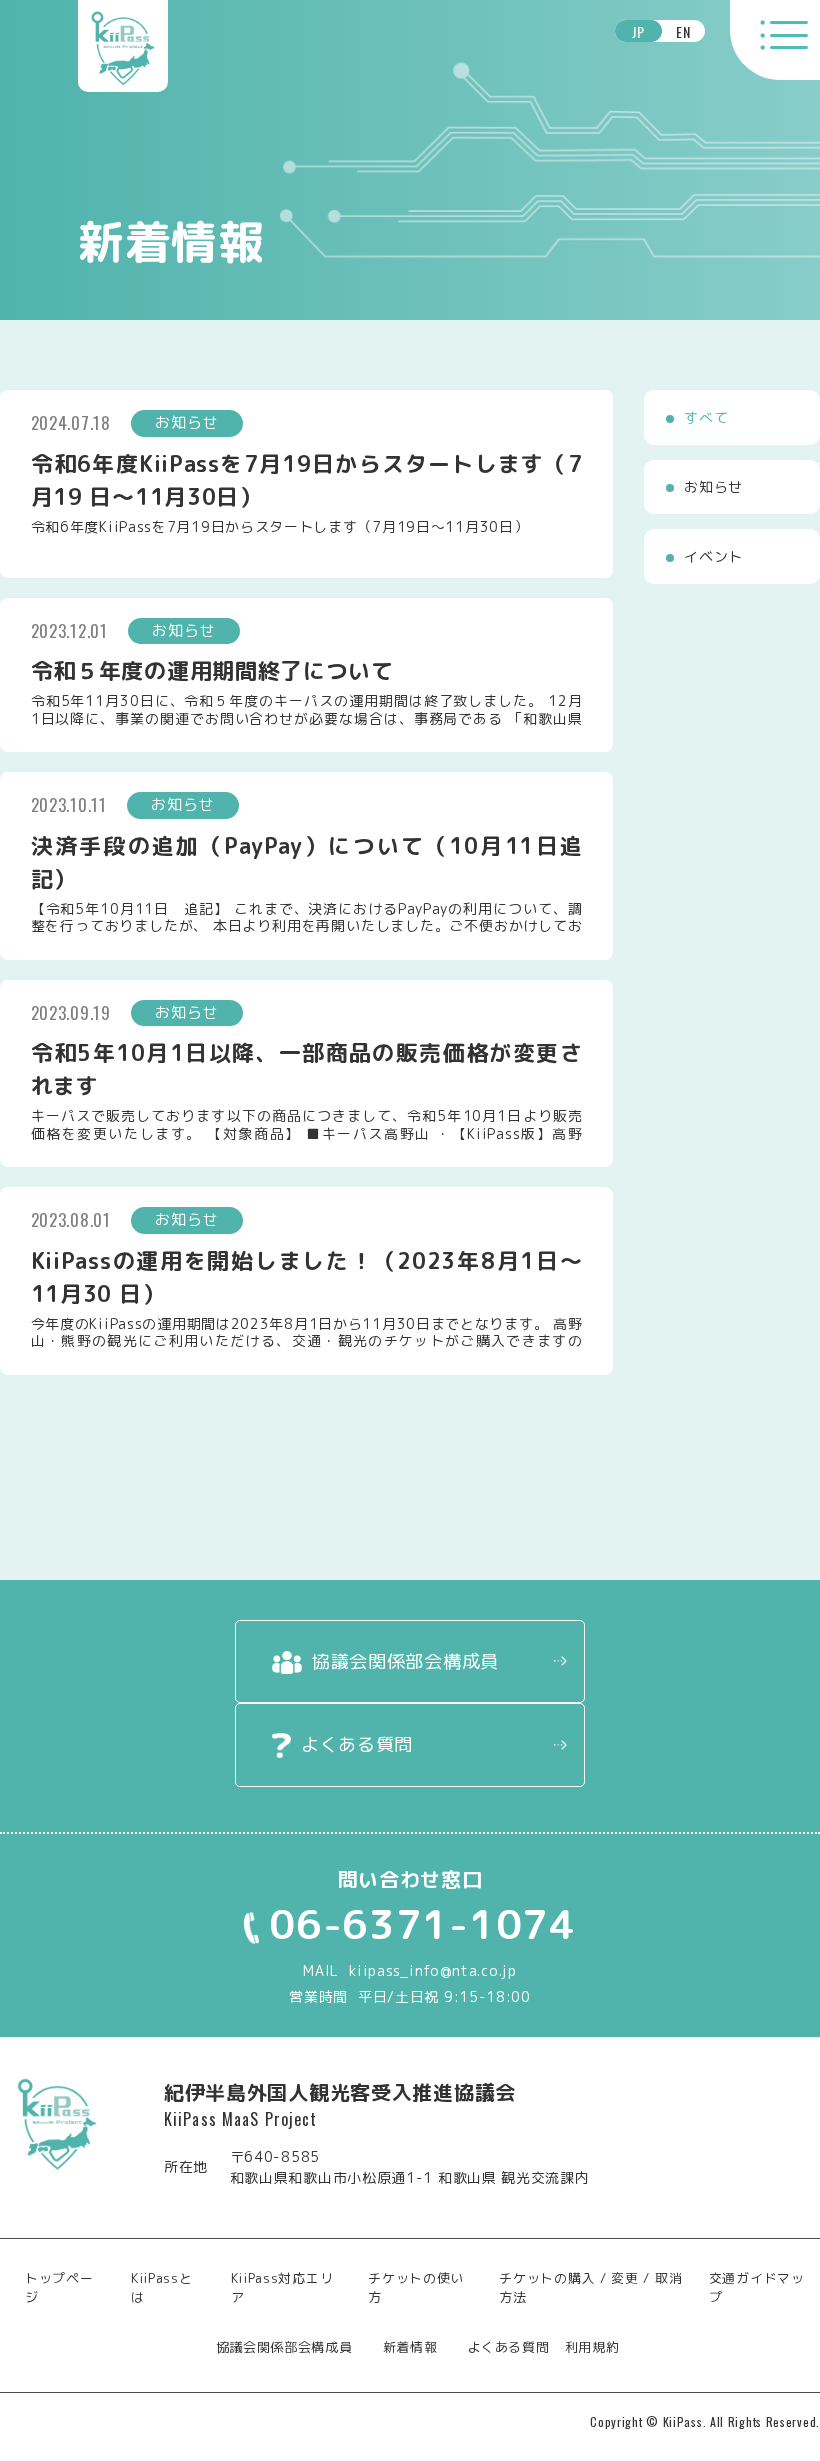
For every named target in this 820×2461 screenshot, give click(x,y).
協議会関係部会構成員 (405, 1661)
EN (683, 31)
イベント (713, 556)
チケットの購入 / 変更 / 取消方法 (590, 2288)
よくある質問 (357, 1744)
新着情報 (410, 2347)
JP (638, 31)
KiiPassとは (162, 2288)
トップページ (59, 2288)
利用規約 (592, 2347)
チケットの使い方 (416, 2288)
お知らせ (713, 486)
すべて (706, 417)
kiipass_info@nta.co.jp (432, 1970)
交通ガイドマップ (757, 2288)
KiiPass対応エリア (282, 2288)
